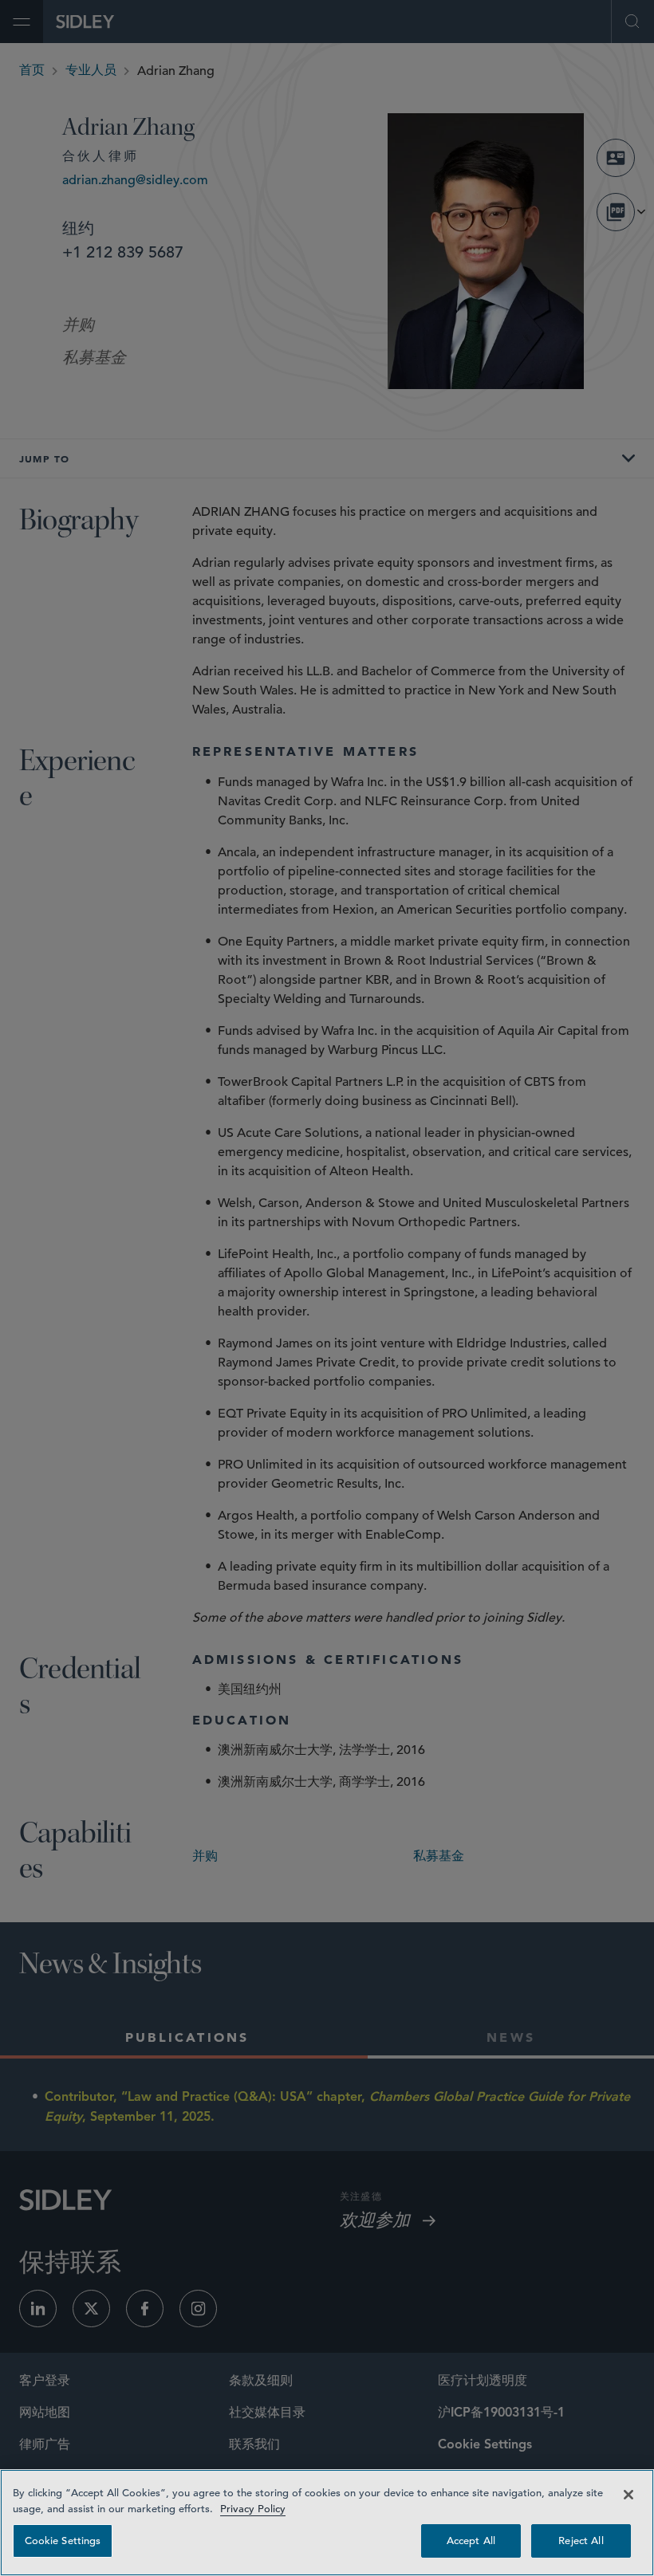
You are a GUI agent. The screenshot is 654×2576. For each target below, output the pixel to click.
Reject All (581, 2541)
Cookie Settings (63, 2541)
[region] (327, 2523)
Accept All (471, 2541)
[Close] (628, 2495)
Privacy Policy (253, 2509)
